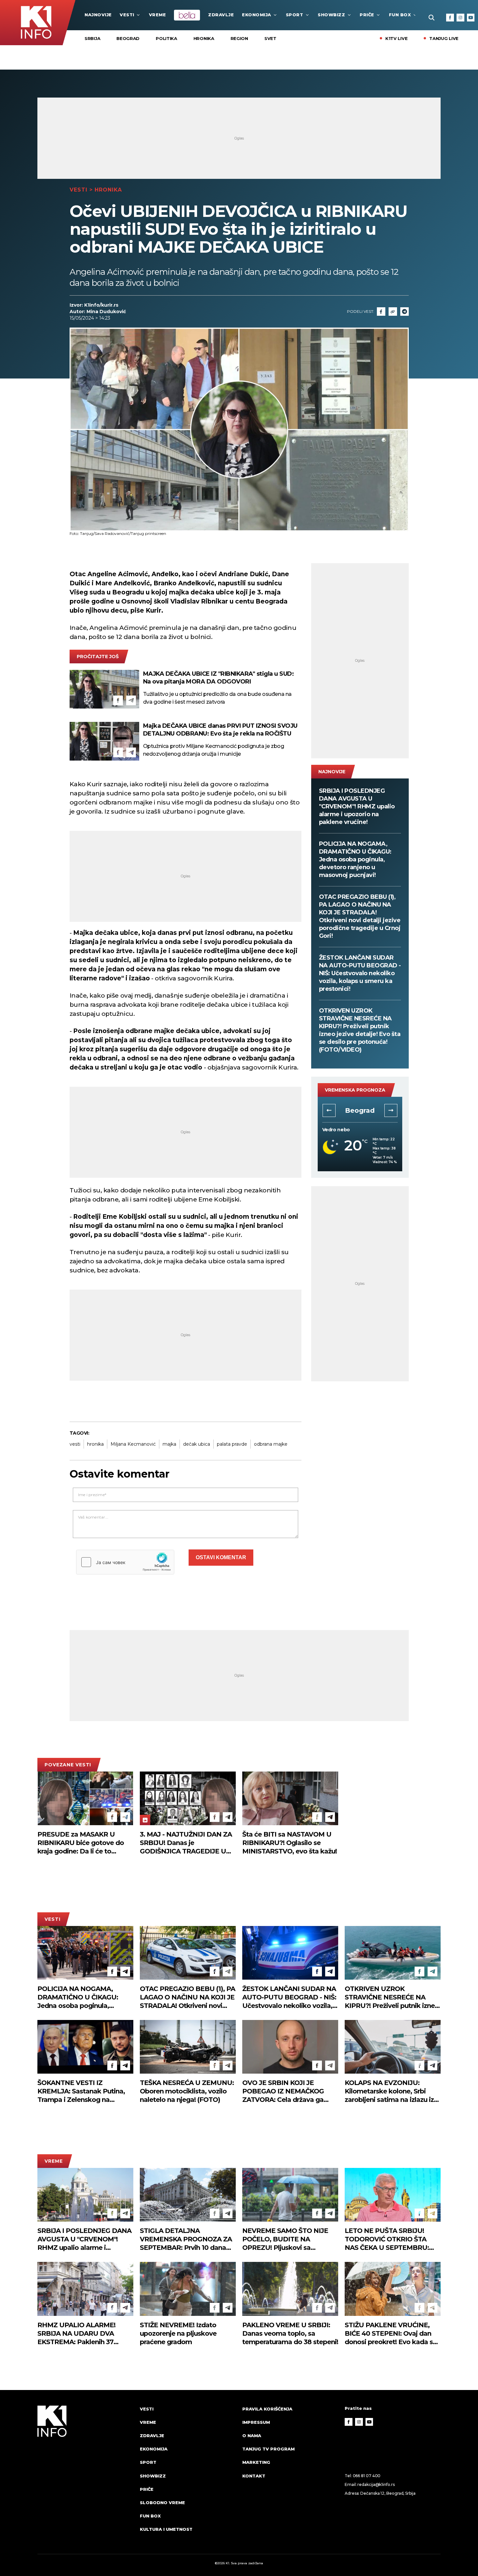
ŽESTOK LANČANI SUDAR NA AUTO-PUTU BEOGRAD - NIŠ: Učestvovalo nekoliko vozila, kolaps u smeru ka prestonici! (360, 973)
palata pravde (232, 1444)
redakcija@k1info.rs (376, 2484)
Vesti (127, 15)
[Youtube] (471, 18)
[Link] (393, 312)
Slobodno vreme (162, 2503)
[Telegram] (405, 312)
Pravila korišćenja (267, 2409)
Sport (295, 15)
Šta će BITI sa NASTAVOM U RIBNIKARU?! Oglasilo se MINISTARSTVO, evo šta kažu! (290, 1843)
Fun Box (400, 15)
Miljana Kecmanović (133, 1444)
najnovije (98, 15)
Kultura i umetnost (166, 2529)
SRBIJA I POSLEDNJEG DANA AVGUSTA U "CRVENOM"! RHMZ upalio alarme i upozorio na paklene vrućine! (357, 806)
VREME (158, 15)
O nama (252, 2436)
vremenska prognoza (355, 1090)
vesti (75, 1444)
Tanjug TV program (268, 2449)
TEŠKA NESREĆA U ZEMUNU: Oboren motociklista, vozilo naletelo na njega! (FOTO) (187, 2091)
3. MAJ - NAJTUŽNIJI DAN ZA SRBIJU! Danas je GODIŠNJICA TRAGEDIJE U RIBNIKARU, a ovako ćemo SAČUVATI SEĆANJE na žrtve (186, 1843)
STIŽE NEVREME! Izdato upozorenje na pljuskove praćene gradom (178, 2333)
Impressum (256, 2422)
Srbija (92, 38)
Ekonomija (257, 15)
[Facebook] (450, 18)
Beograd (128, 38)
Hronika (204, 38)
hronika (95, 1444)
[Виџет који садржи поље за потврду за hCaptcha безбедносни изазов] (125, 1562)
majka (169, 1444)
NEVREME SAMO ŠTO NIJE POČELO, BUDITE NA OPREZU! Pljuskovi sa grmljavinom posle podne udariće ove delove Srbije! (285, 2239)
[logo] (85, 2475)
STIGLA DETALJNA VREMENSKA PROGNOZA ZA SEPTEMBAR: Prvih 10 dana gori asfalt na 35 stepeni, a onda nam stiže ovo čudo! (186, 2239)
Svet (270, 38)
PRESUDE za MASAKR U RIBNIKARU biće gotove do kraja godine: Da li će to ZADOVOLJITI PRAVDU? (81, 1843)
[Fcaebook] (381, 312)
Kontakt (254, 2476)
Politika (166, 38)
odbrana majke (271, 1444)
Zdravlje (221, 15)
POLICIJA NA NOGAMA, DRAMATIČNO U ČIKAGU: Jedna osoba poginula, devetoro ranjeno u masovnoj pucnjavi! (355, 859)
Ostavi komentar (221, 1557)
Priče (367, 15)
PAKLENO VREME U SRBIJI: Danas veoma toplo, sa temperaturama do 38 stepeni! (290, 2333)
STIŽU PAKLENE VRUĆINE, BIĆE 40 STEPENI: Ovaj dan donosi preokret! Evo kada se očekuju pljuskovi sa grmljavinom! (391, 2334)
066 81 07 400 (367, 2476)
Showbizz (331, 15)
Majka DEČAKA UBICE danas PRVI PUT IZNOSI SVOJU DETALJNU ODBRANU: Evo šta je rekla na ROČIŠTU (220, 730)
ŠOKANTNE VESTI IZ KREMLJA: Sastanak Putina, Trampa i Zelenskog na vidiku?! (81, 2091)
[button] (329, 1110)
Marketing (256, 2462)
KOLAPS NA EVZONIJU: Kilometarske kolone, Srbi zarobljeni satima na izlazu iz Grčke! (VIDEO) (389, 2091)
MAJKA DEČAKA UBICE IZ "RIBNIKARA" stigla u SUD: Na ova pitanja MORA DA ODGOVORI (219, 678)
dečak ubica (197, 1444)
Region (239, 38)
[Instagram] (460, 18)
